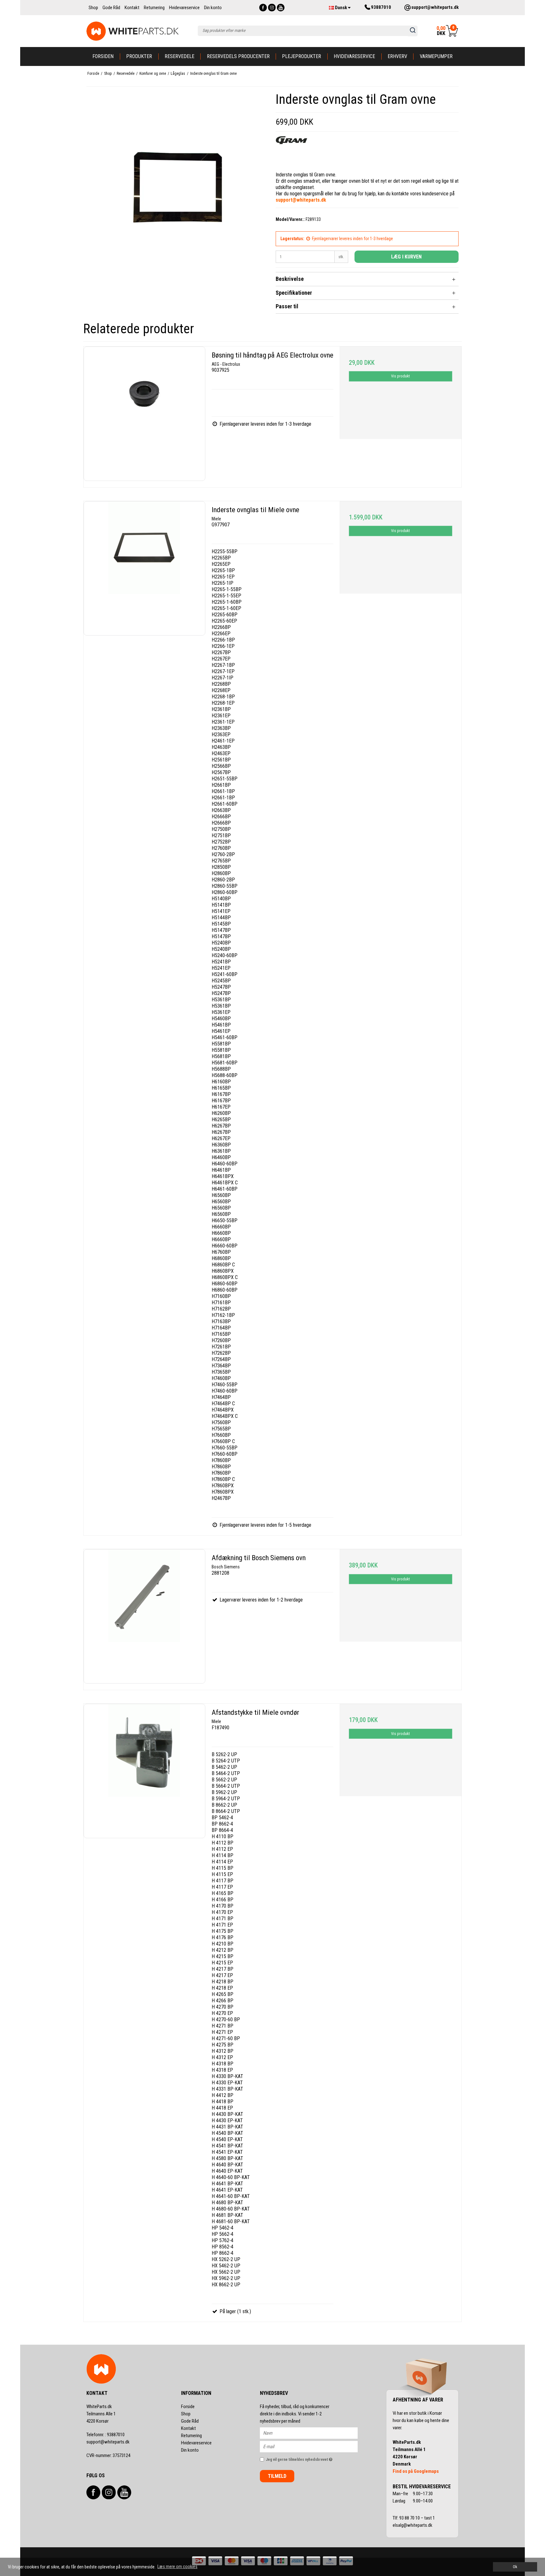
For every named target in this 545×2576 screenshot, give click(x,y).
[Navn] (314, 2433)
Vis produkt (400, 376)
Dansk (341, 8)
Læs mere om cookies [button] (177, 2567)
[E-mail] (314, 2446)
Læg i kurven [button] (406, 257)
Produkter (139, 56)
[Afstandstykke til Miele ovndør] (144, 1771)
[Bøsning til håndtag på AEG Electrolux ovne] (144, 414)
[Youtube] (281, 8)
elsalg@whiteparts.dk (413, 2525)
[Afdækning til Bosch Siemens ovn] (144, 1616)
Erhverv (397, 56)
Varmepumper (436, 56)
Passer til (287, 306)
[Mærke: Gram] (291, 152)
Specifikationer (294, 293)
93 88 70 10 (410, 2518)
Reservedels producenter (238, 56)
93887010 (105, 2435)
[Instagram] (272, 8)
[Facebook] (263, 8)
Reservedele (179, 56)
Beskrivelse (290, 279)
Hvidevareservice (354, 56)
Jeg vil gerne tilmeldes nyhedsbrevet (312, 2458)
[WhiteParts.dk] (133, 31)
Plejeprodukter (302, 56)
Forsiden (103, 56)
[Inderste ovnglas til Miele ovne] (144, 568)
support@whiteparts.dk (108, 2442)
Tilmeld (277, 2476)
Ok (515, 2567)
